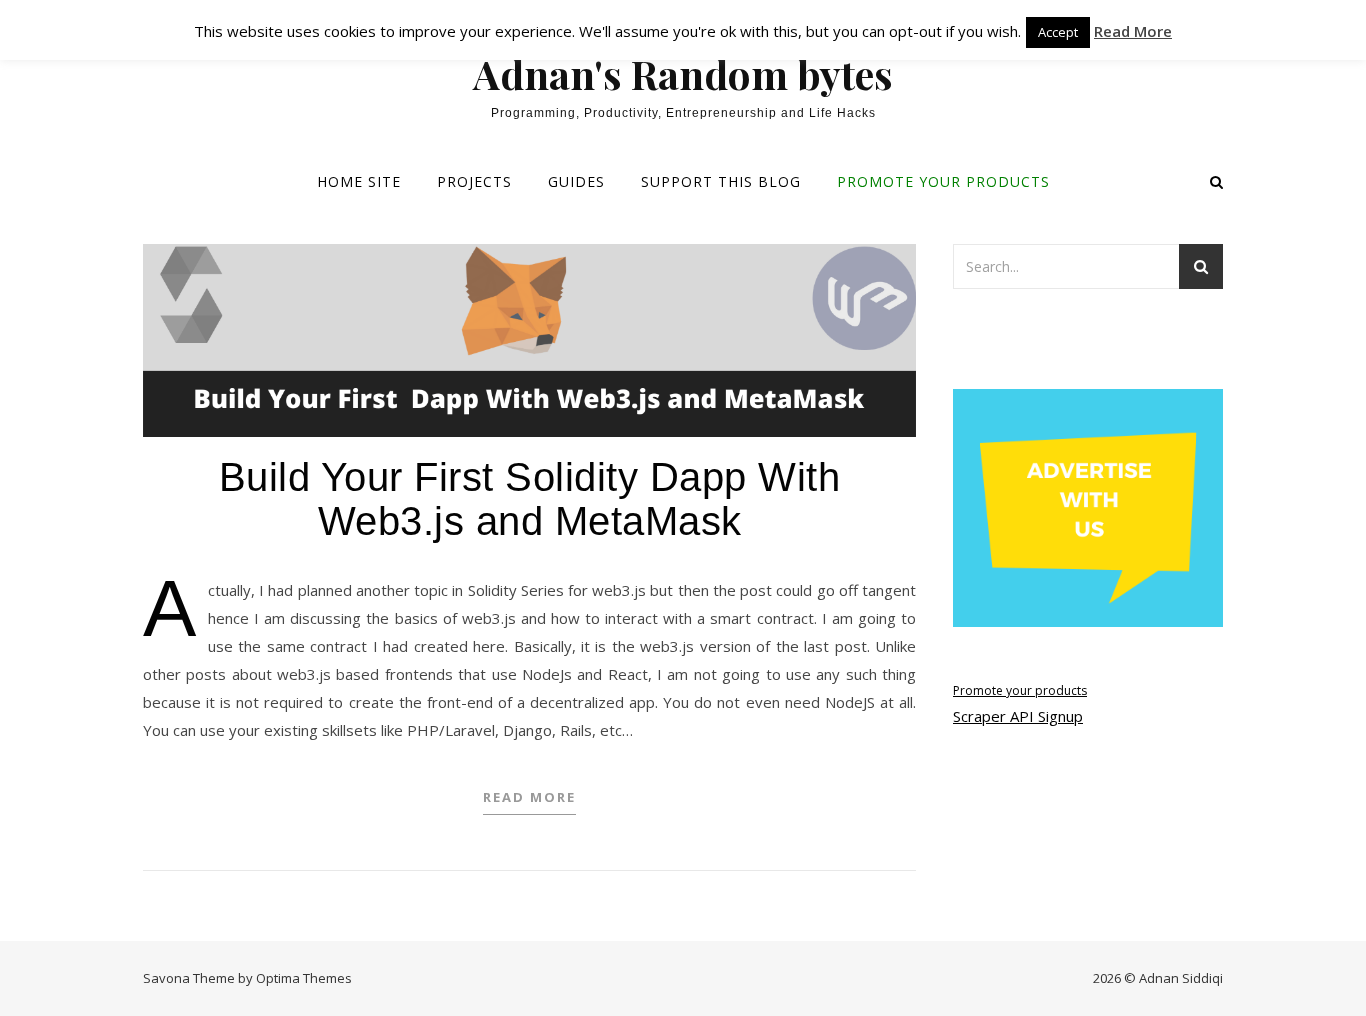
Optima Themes (304, 978)
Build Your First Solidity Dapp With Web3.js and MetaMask (530, 499)
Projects (474, 181)
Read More (529, 797)
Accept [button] (1058, 32)
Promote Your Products (943, 181)
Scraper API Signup (1018, 716)
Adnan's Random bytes (683, 74)
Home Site (359, 181)
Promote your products (1020, 690)
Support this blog (721, 181)
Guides (576, 181)
